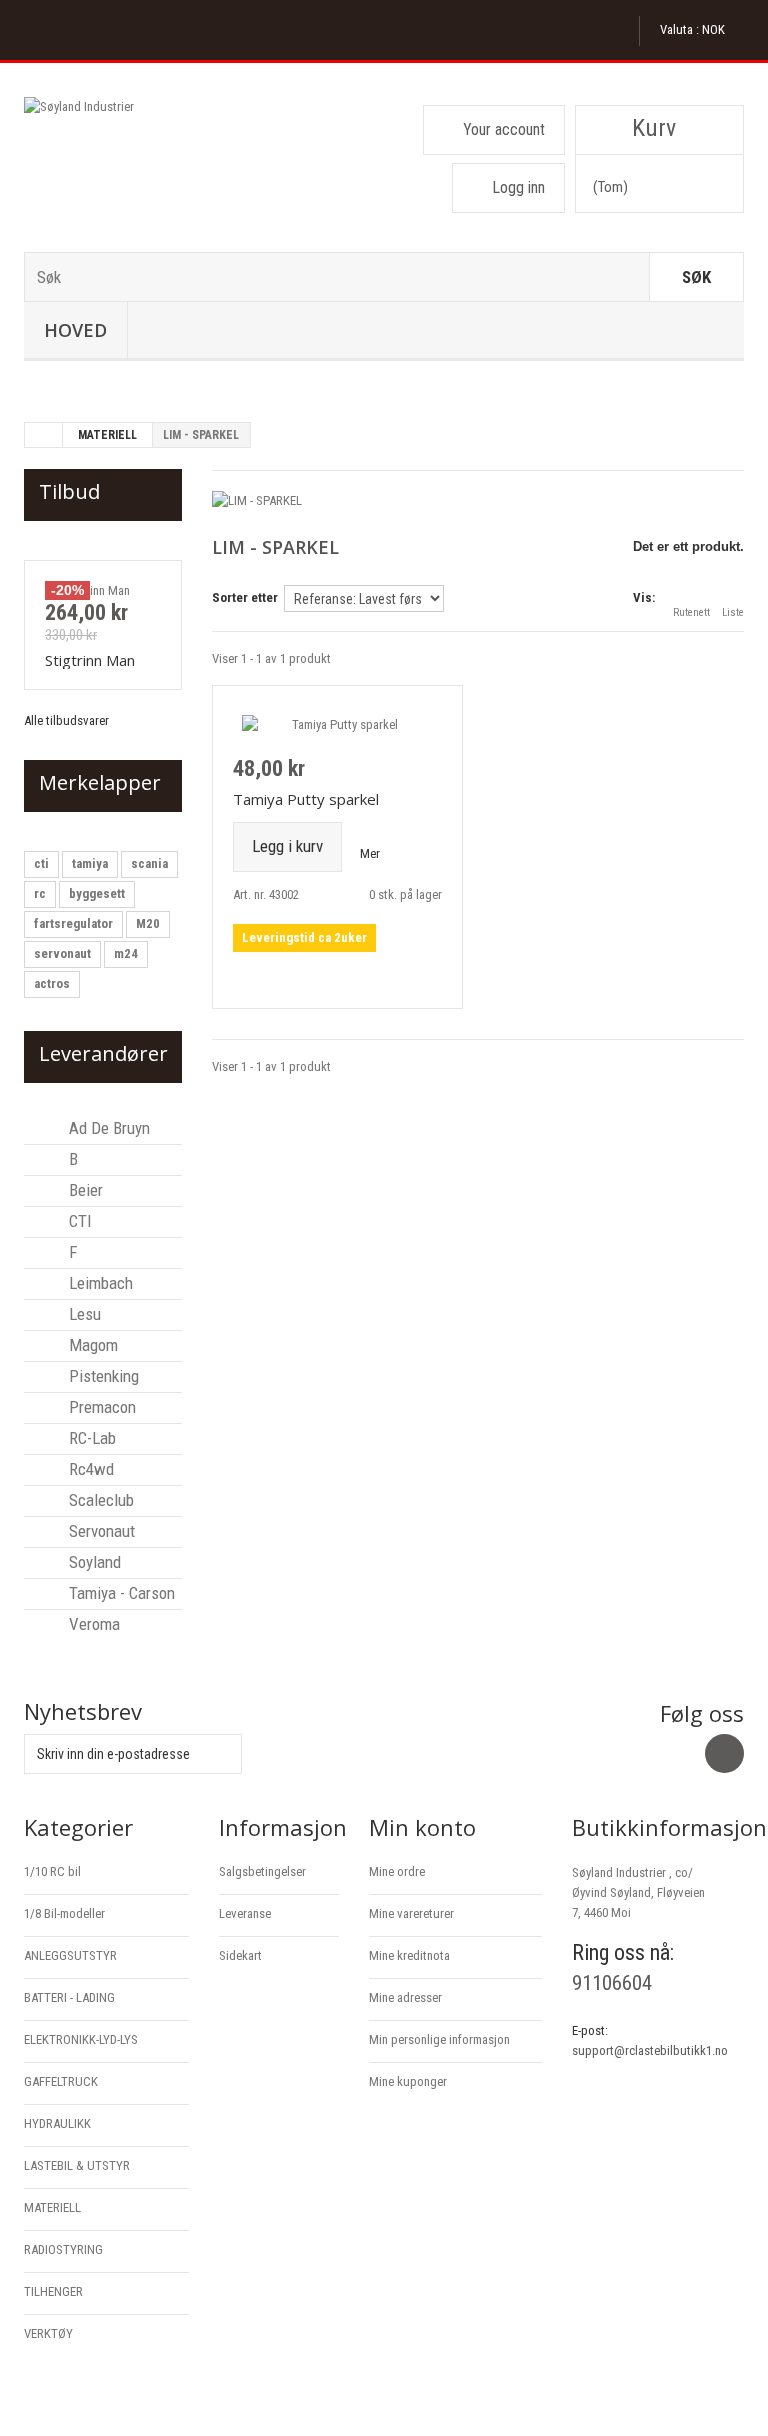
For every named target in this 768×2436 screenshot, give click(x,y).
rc (40, 893)
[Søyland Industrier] (134, 167)
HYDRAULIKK (57, 2123)
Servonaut (100, 1531)
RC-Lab (90, 1438)
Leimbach (99, 1283)
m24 (126, 953)
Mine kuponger (408, 2081)
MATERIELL (107, 435)
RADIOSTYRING (63, 2249)
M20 (148, 923)
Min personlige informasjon (439, 2039)
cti (41, 863)
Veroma (92, 1624)
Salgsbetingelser (262, 1871)
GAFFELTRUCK (61, 2081)
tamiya (90, 863)
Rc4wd (89, 1469)
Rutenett (691, 612)
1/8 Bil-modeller (64, 1913)
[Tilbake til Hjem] (44, 435)
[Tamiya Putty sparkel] (337, 724)
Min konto (422, 1827)
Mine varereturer (411, 1913)
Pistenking (102, 1376)
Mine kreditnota (409, 1955)
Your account (504, 129)
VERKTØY (48, 2333)
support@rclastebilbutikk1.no (650, 2050)
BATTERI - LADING (69, 1997)
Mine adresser (405, 1997)
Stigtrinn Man (90, 660)
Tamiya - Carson (120, 1593)
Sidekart (240, 1955)
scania (149, 863)
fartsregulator (73, 923)
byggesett (97, 893)
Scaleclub (99, 1500)
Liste (733, 612)
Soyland (93, 1562)
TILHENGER (53, 2291)
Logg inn (518, 187)
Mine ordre (397, 1871)
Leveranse (245, 1913)
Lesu (83, 1314)
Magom (91, 1345)
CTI (78, 1221)
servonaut (62, 953)
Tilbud (69, 491)
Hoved (75, 330)
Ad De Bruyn (107, 1128)
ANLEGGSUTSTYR (70, 1955)
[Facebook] (724, 1753)
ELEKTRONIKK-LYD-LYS (81, 2039)
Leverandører (103, 1053)
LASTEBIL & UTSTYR (77, 2165)
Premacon (100, 1407)
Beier (84, 1190)
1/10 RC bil (52, 1871)
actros (52, 983)
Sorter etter (245, 597)
